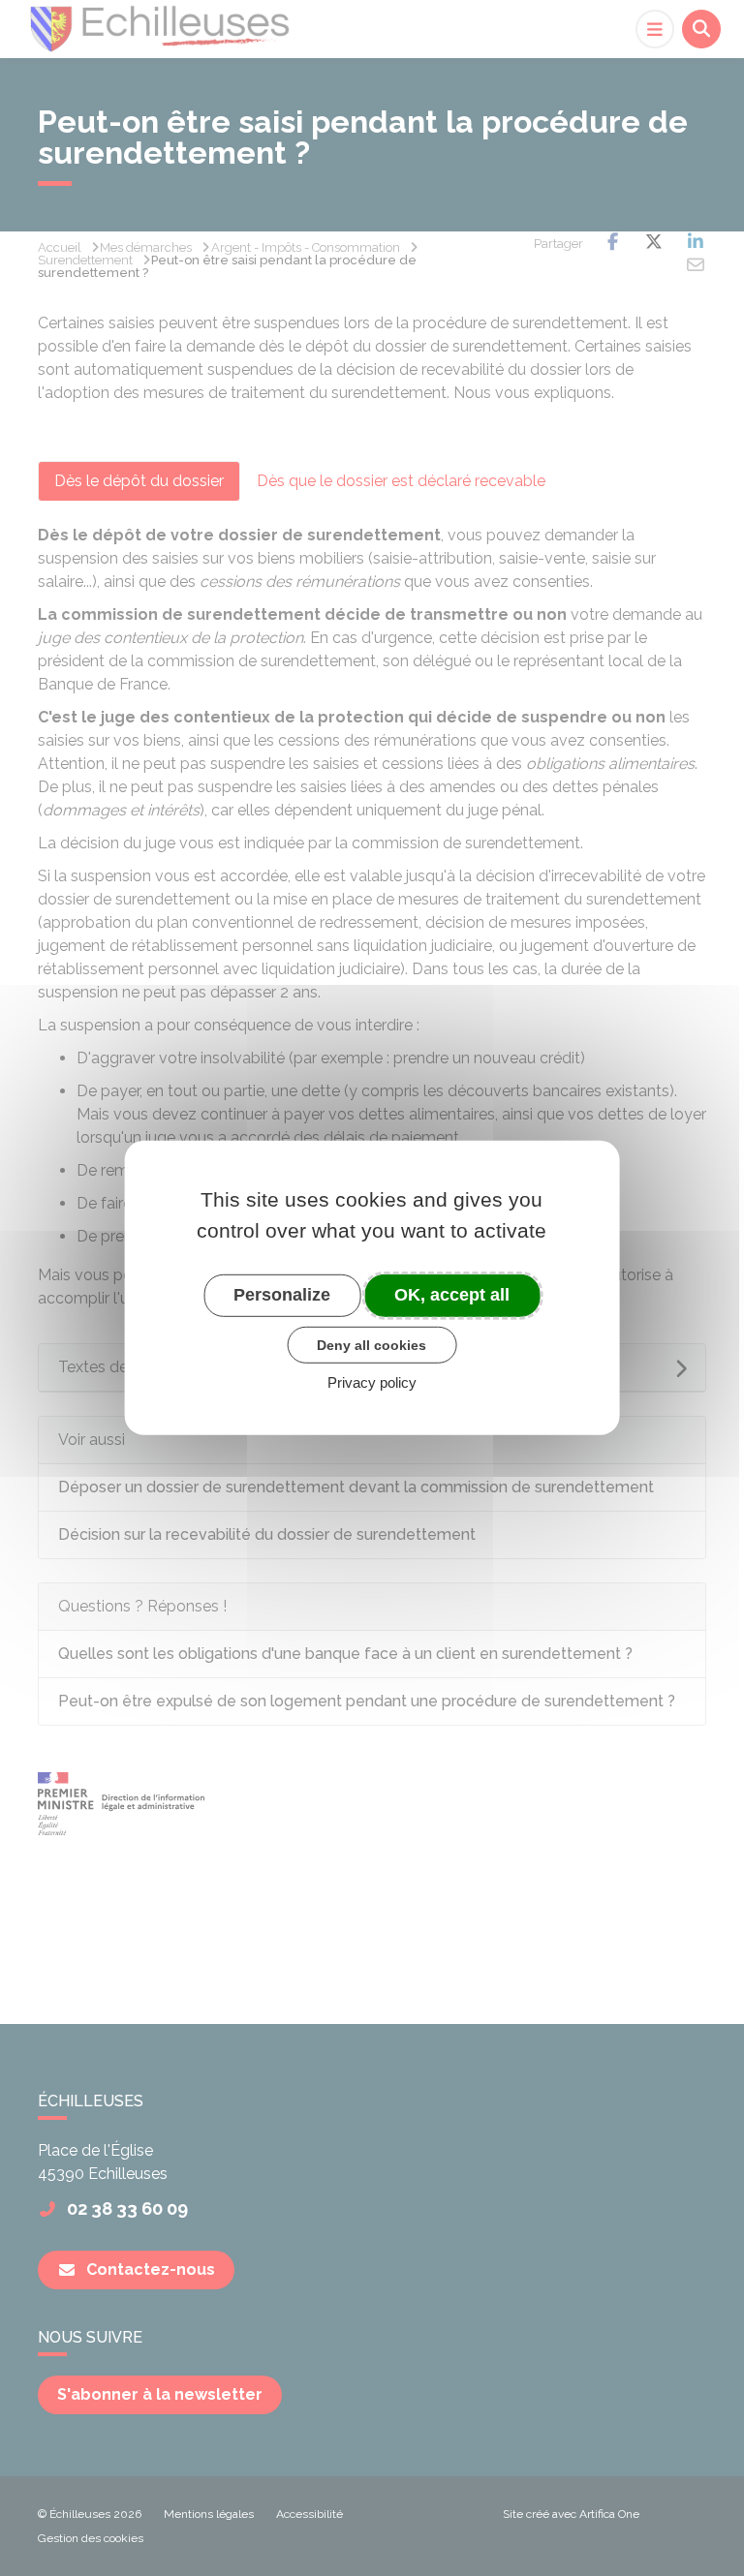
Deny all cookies (372, 1344)
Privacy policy (372, 1382)
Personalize (282, 1295)
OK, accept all (452, 1295)
